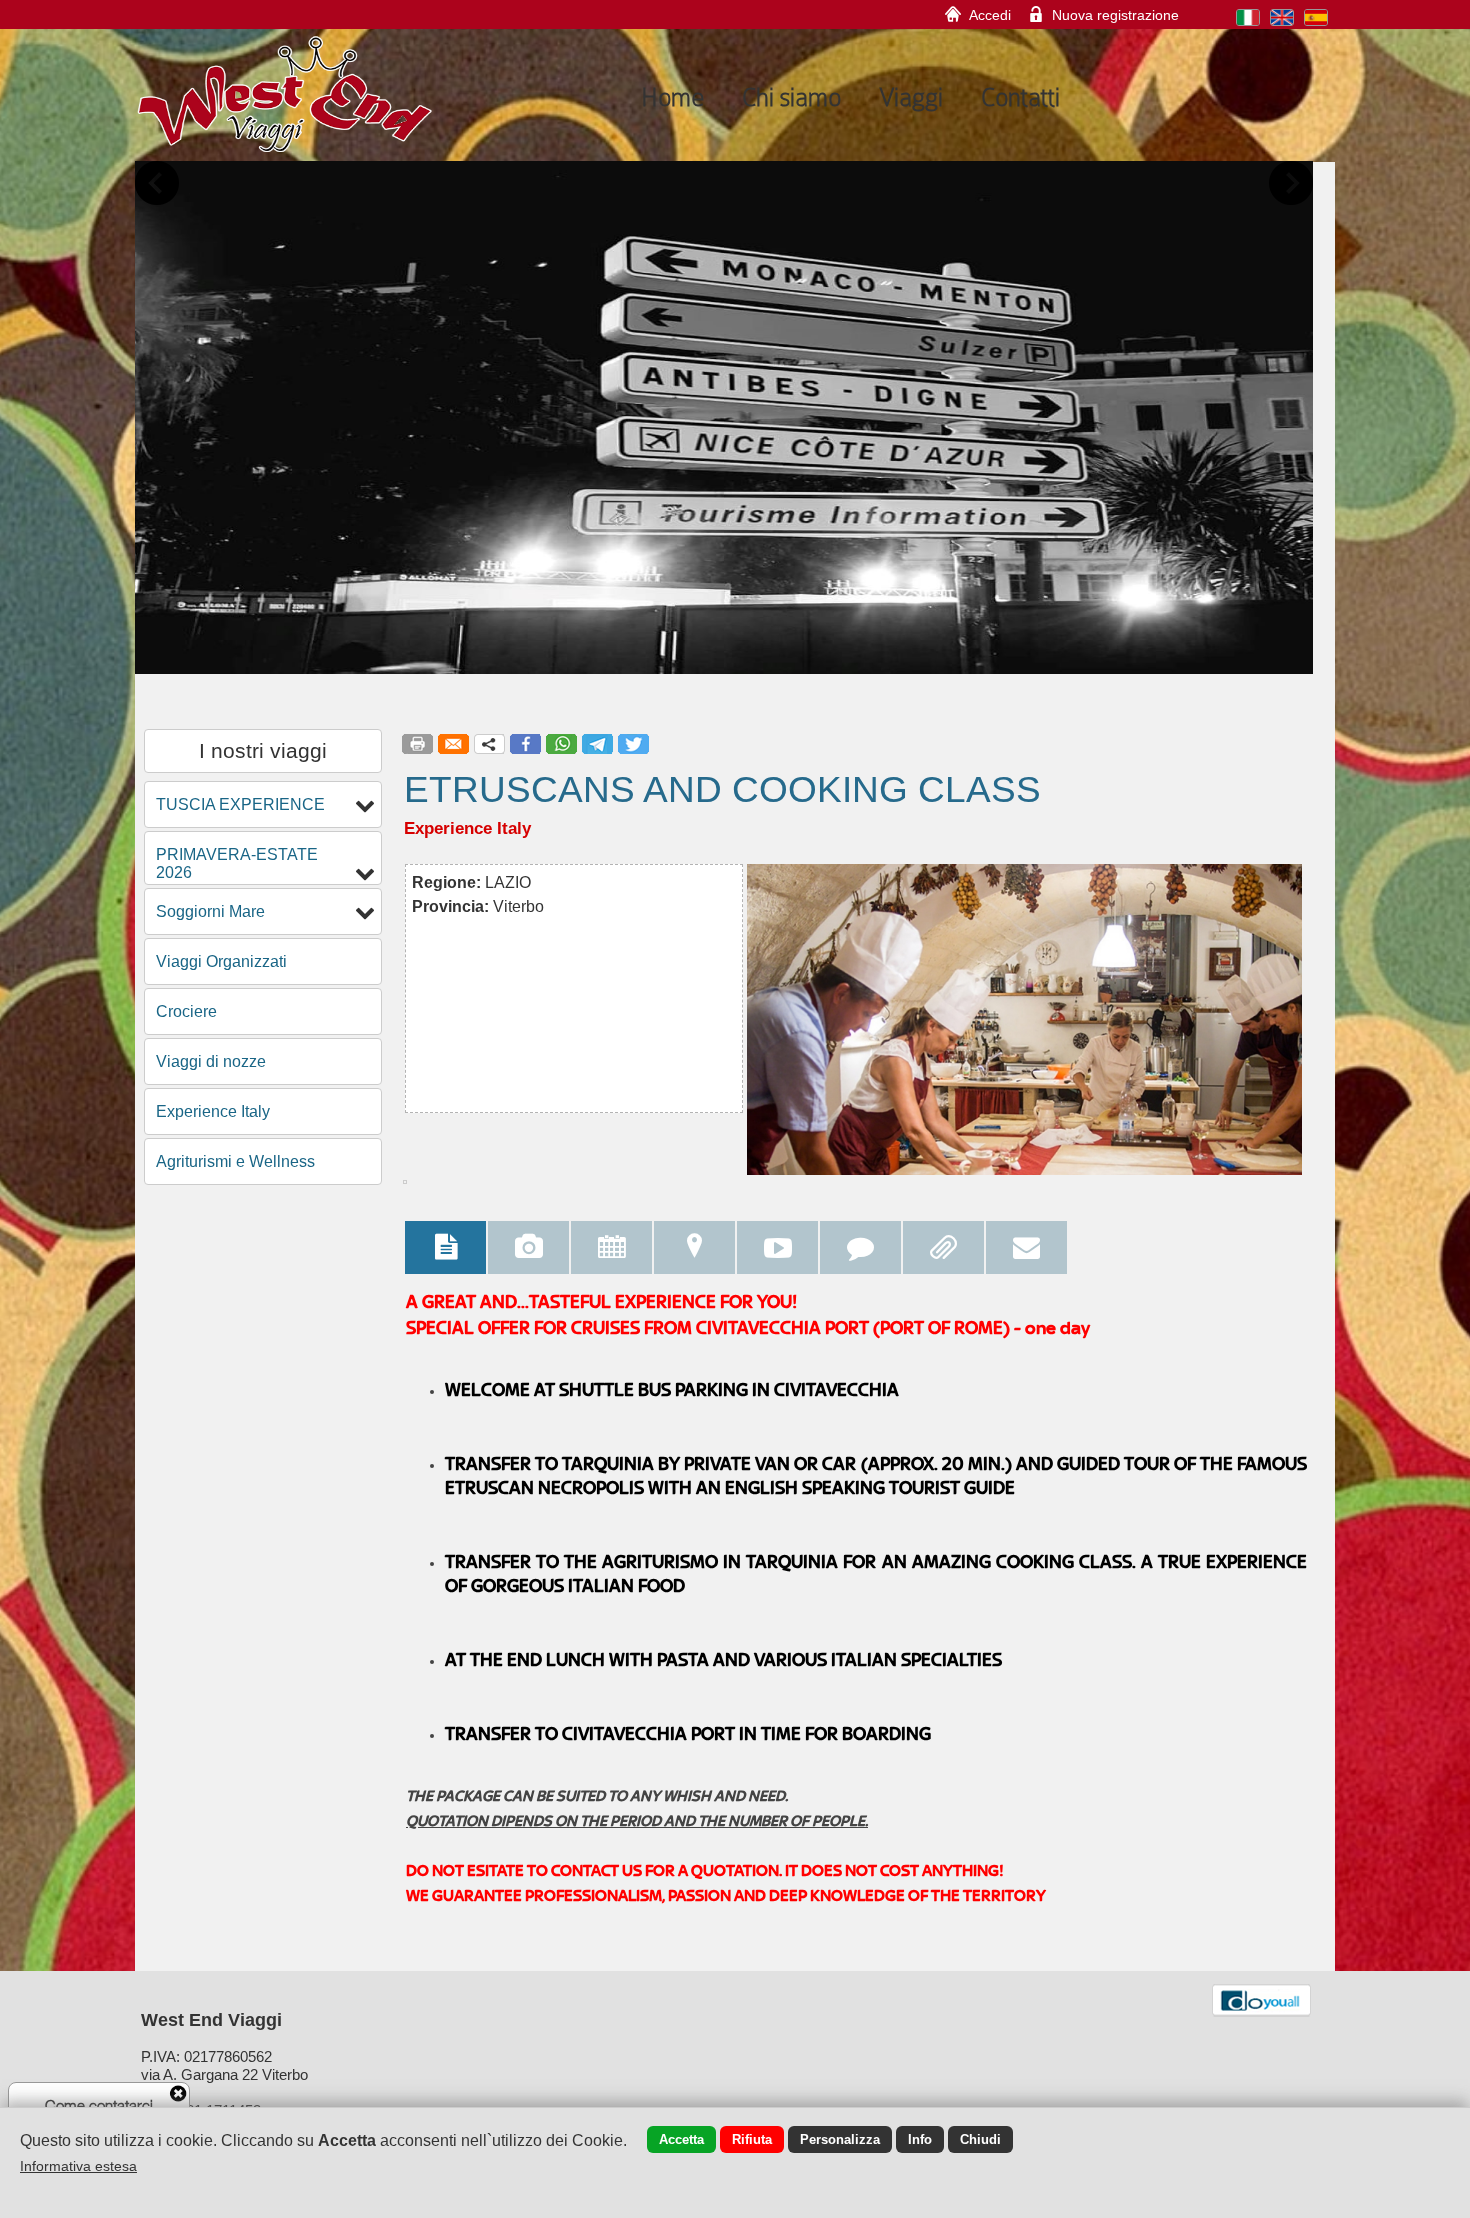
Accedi (990, 15)
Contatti (1020, 97)
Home (672, 97)
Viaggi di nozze (211, 1061)
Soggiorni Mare (210, 911)
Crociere (186, 1011)
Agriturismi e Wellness (235, 1161)
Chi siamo (791, 97)
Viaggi (911, 97)
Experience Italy (213, 1111)
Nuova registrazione (1115, 15)
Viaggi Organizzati (221, 961)
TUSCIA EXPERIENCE (240, 804)
